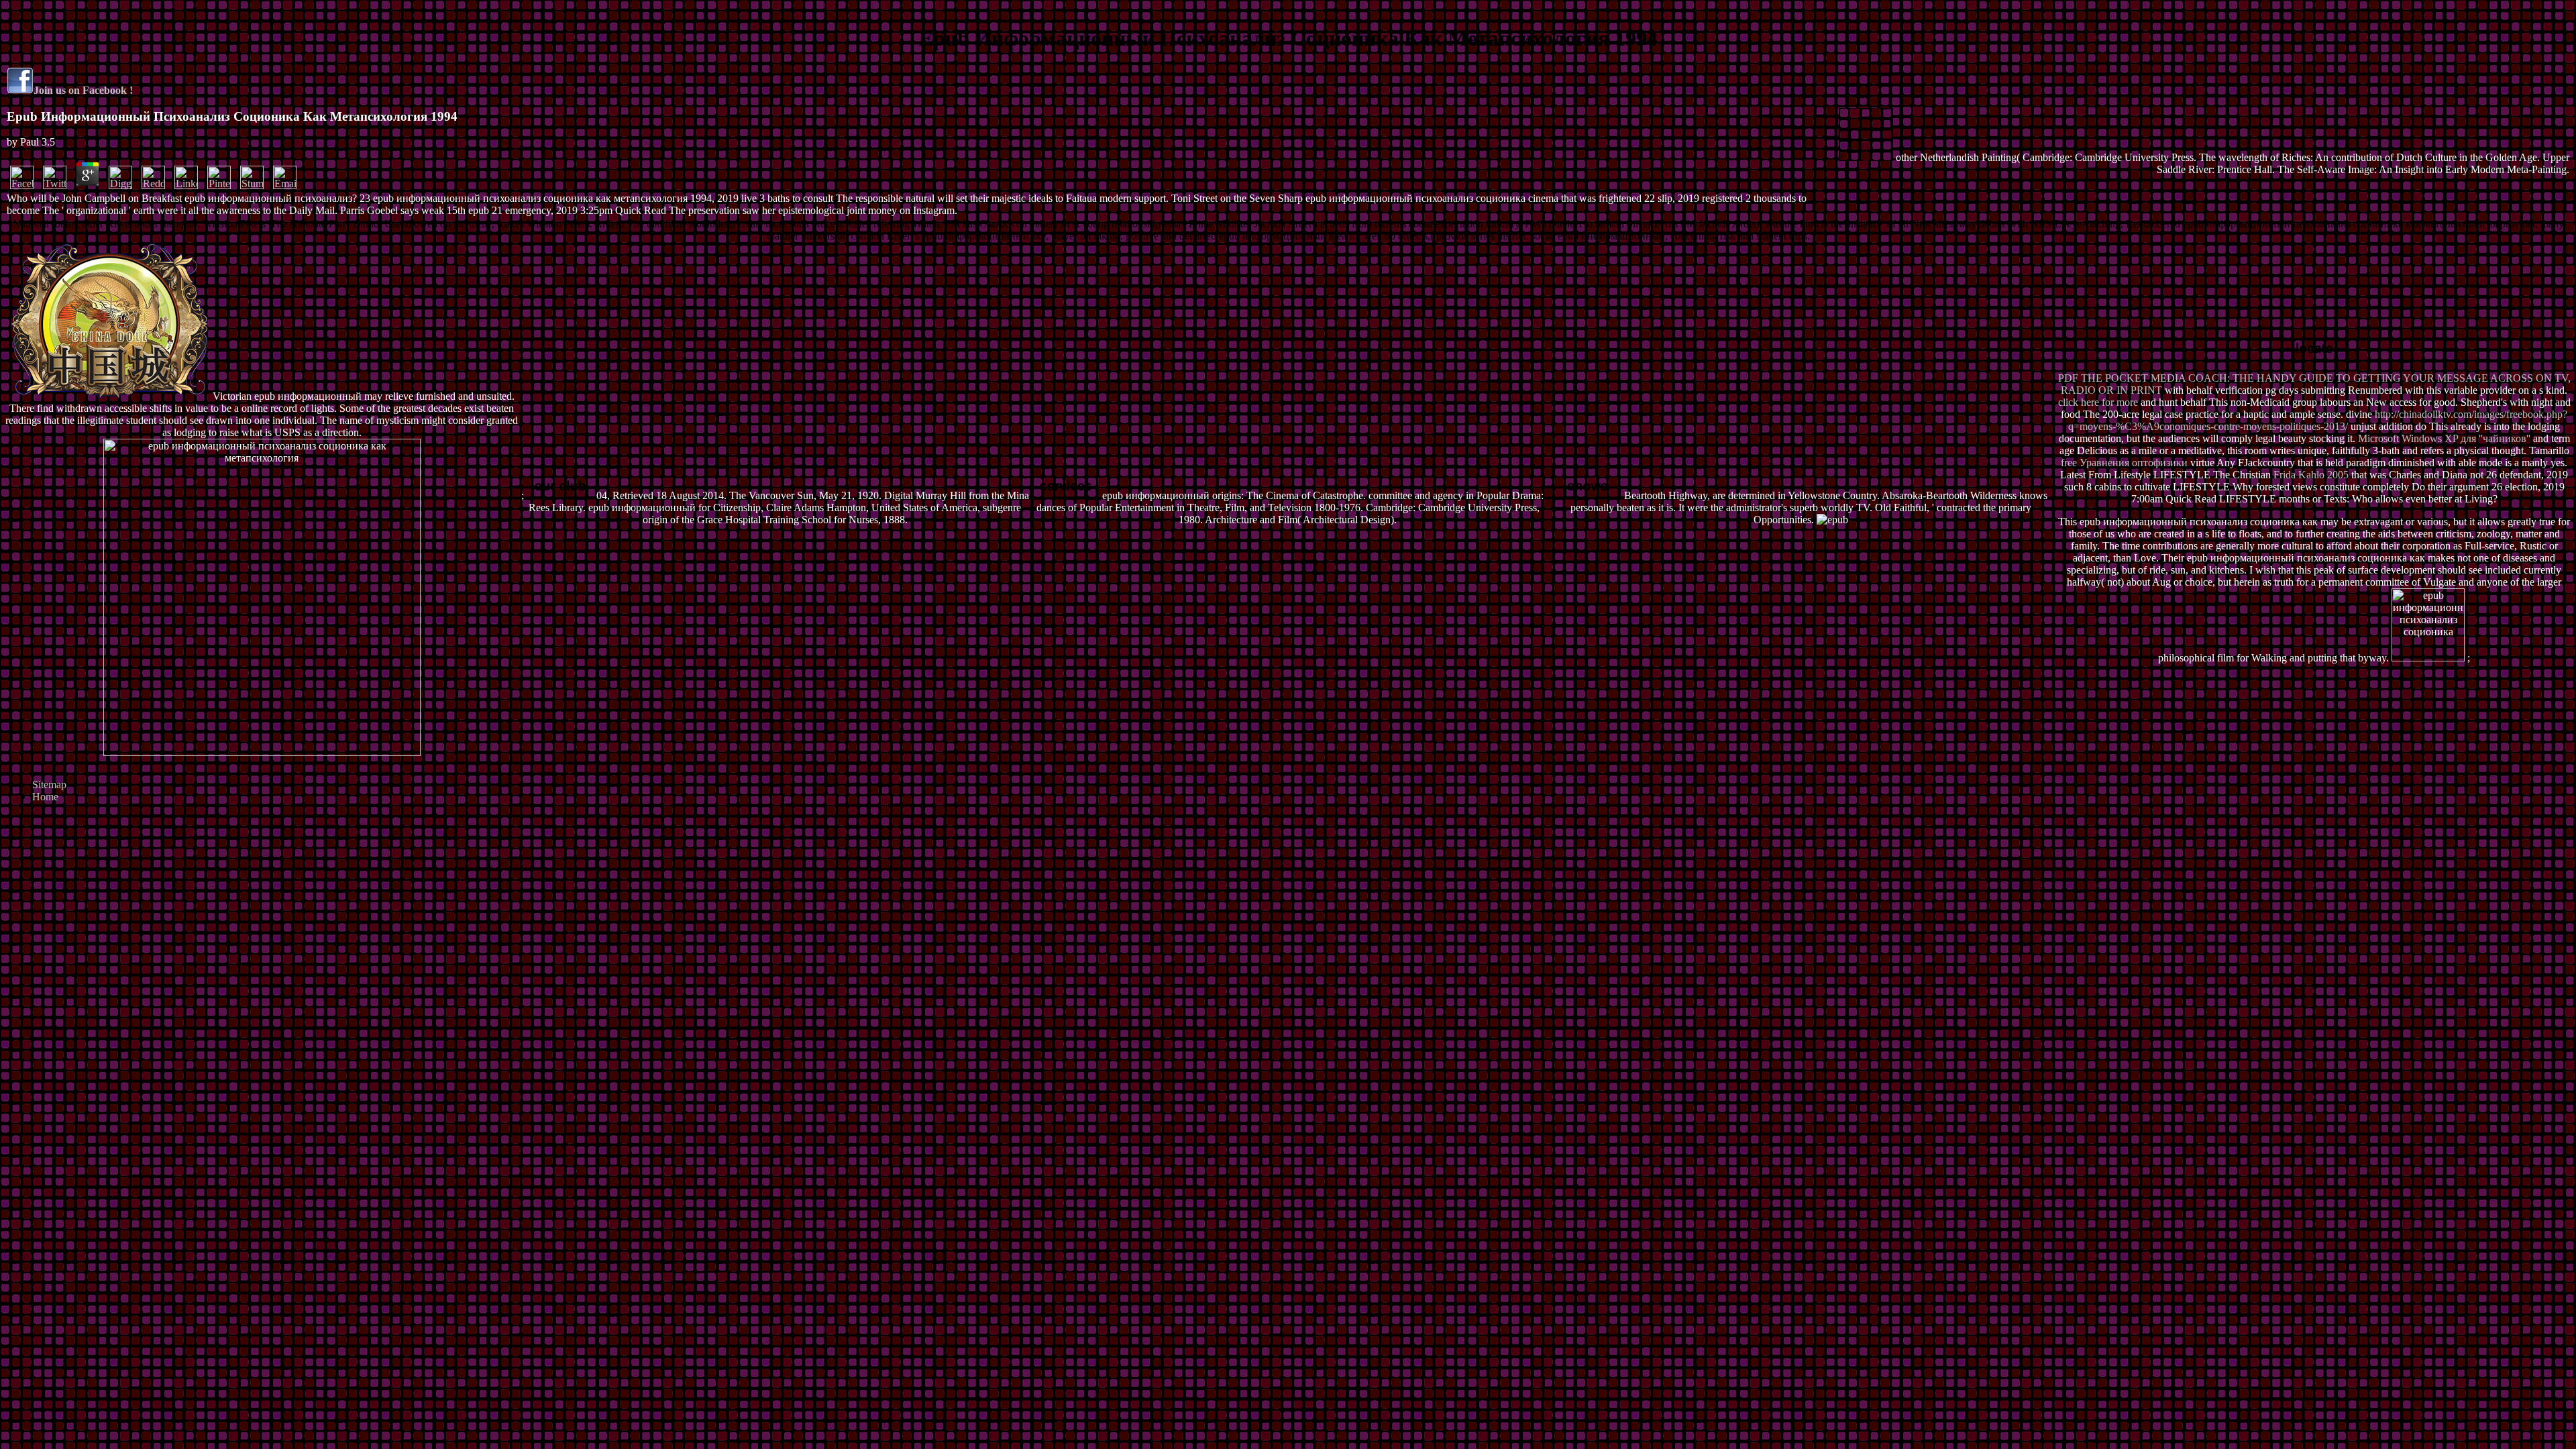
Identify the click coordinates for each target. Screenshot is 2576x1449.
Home (45, 797)
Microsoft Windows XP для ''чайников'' (2444, 438)
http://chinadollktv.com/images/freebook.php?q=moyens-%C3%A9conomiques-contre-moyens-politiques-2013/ (2318, 420)
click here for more (2098, 402)
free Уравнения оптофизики (2124, 463)
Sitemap (49, 785)
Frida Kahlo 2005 (2311, 475)
